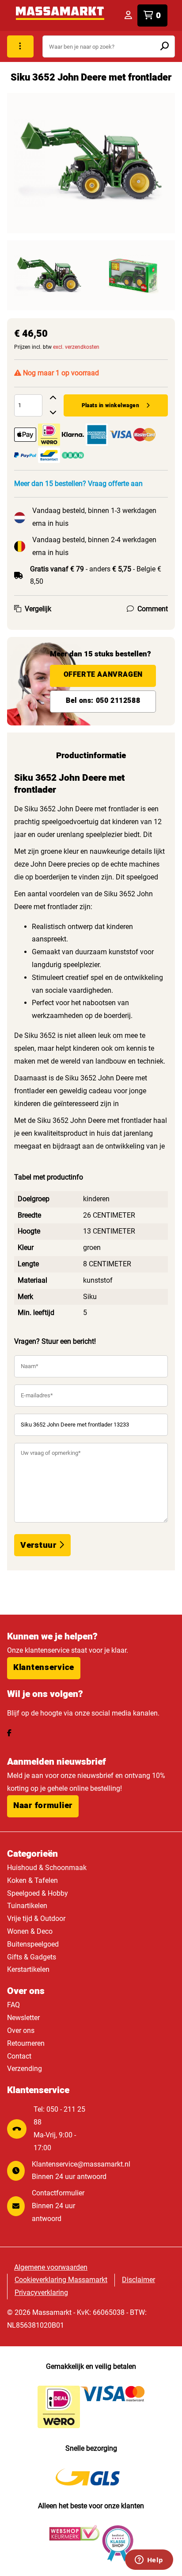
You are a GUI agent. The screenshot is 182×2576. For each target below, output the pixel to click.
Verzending (25, 2069)
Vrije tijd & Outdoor (36, 1919)
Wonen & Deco (30, 1931)
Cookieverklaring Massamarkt (61, 2280)
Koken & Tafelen (32, 1880)
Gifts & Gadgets (32, 1957)
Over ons (21, 2030)
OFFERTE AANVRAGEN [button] (103, 675)
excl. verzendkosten (76, 347)
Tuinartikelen (27, 1906)
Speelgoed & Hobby (38, 1893)
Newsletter (23, 2018)
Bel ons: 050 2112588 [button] (103, 701)
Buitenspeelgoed (33, 1944)
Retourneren (26, 2043)
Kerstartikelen (28, 1969)
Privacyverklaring (41, 2293)
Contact (19, 2056)
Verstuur (40, 1545)
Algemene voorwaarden (51, 2267)
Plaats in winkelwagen (110, 405)
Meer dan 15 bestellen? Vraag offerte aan (78, 484)
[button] (44, 1668)
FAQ (13, 2005)
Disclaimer (138, 2280)
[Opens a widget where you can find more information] (149, 2561)
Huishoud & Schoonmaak (47, 1868)
